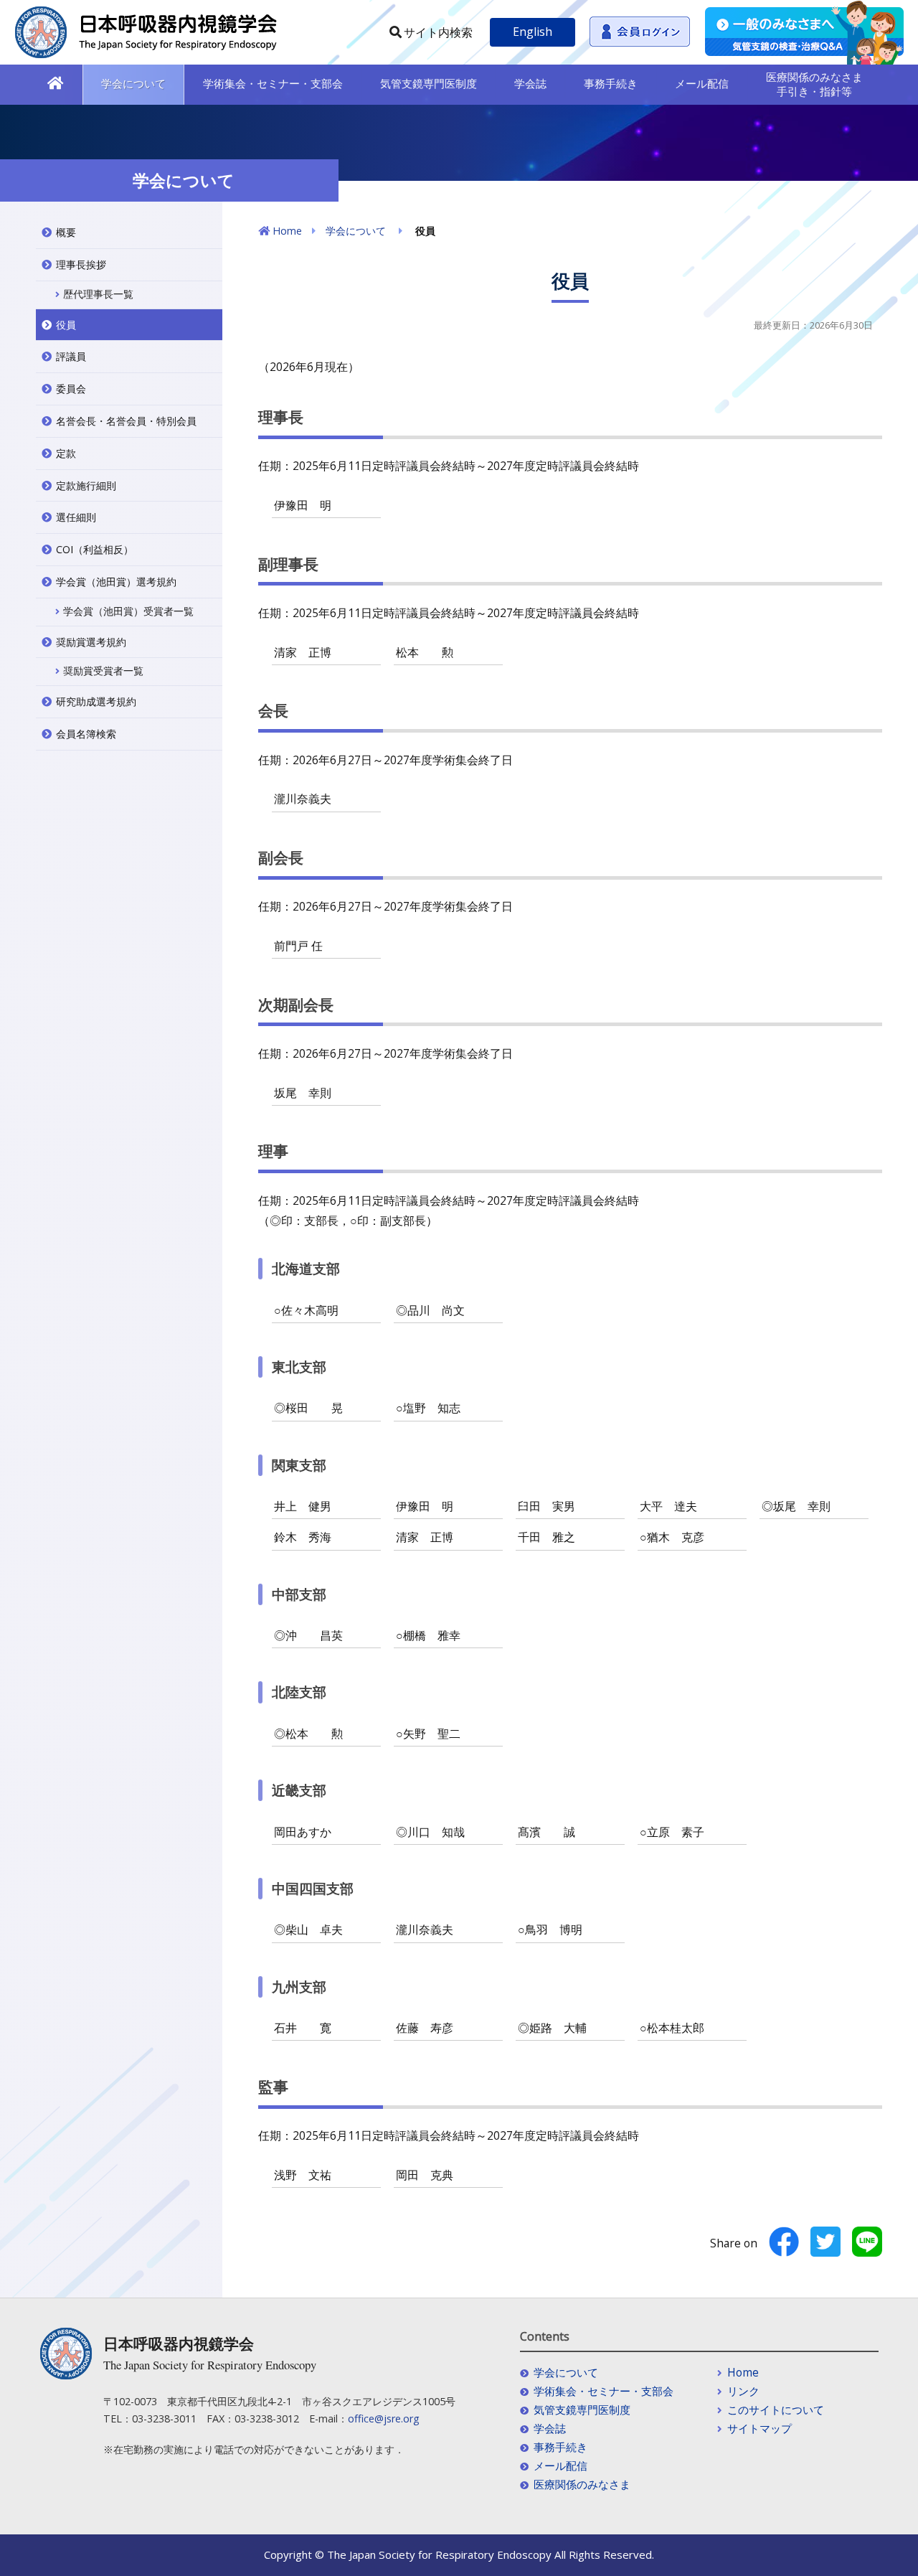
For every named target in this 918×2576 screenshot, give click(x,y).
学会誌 (530, 83)
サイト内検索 (438, 32)
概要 (66, 232)
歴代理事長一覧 (98, 294)
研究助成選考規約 (96, 701)
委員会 (71, 389)
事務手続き (611, 83)
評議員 (71, 356)
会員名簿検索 (86, 734)
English (533, 32)
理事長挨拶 (81, 264)
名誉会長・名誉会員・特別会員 (126, 421)
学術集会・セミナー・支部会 (273, 83)
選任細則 (76, 517)
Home (287, 231)
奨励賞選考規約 (91, 642)
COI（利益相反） (95, 549)
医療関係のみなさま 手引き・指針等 (814, 84)
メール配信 (702, 83)
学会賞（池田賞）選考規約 (116, 582)
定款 (66, 453)
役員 (66, 325)
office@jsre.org (384, 2418)
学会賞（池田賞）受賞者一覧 (128, 611)
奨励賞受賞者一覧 (103, 671)
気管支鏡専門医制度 (429, 83)
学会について (133, 83)
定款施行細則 (86, 485)
